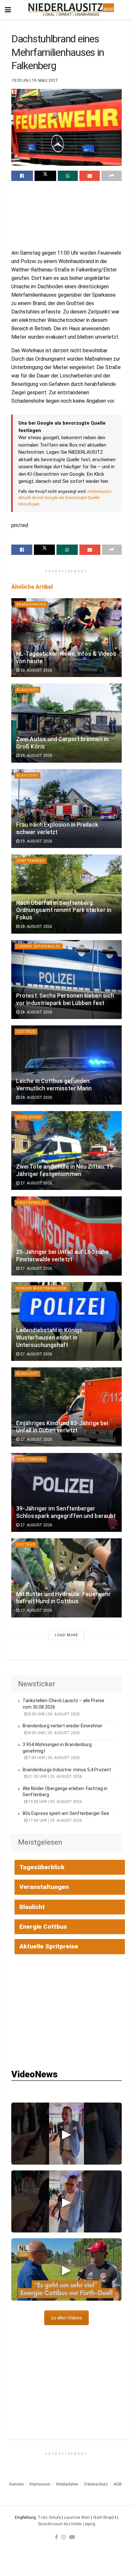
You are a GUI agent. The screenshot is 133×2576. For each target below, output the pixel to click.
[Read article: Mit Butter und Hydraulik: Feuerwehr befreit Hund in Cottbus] (66, 1578)
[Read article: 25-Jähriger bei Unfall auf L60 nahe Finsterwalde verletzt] (66, 1236)
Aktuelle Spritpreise (49, 1946)
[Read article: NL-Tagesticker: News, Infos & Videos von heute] (66, 638)
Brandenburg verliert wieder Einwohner (62, 1726)
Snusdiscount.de (53, 2524)
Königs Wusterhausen (41, 1288)
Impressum (40, 2484)
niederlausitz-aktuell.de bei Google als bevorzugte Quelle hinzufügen (66, 498)
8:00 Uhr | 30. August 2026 (54, 1714)
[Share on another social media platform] (112, 176)
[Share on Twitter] (45, 176)
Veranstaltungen (44, 1887)
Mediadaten (67, 2484)
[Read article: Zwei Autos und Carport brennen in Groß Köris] (66, 723)
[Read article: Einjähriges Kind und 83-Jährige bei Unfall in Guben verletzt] (66, 1407)
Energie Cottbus (43, 1927)
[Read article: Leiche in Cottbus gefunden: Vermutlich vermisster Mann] (66, 1065)
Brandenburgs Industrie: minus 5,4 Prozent (67, 1770)
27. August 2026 (36, 1183)
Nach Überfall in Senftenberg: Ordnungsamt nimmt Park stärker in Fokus (64, 910)
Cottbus (26, 1032)
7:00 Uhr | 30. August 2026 (54, 1758)
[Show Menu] (8, 10)
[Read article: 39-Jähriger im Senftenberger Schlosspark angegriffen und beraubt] (66, 1493)
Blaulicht (27, 690)
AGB (118, 2484)
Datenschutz (96, 2484)
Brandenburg (31, 604)
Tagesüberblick (42, 1867)
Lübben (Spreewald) (39, 946)
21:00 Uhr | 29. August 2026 (55, 1776)
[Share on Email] (90, 176)
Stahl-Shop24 (105, 2518)
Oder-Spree (29, 1117)
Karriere (16, 2484)
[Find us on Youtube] (72, 2537)
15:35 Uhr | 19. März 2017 (34, 80)
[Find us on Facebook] (56, 2537)
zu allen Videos (66, 2318)
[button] (66, 2134)
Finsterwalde (32, 1203)
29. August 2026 (36, 756)
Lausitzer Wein (77, 2518)
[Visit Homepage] (71, 10)
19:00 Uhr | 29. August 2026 (55, 1802)
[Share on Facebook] (22, 176)
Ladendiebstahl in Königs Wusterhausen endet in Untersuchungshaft (49, 1338)
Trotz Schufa (49, 2518)
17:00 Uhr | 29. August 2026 (55, 1820)
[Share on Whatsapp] (68, 176)
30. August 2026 (36, 670)
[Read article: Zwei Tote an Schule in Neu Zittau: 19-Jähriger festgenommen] (66, 1151)
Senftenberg (31, 861)
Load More (66, 1635)
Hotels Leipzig (83, 2524)
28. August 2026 (36, 927)
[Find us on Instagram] (64, 2537)
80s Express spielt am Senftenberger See (66, 1813)
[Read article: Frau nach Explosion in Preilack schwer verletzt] (66, 809)
